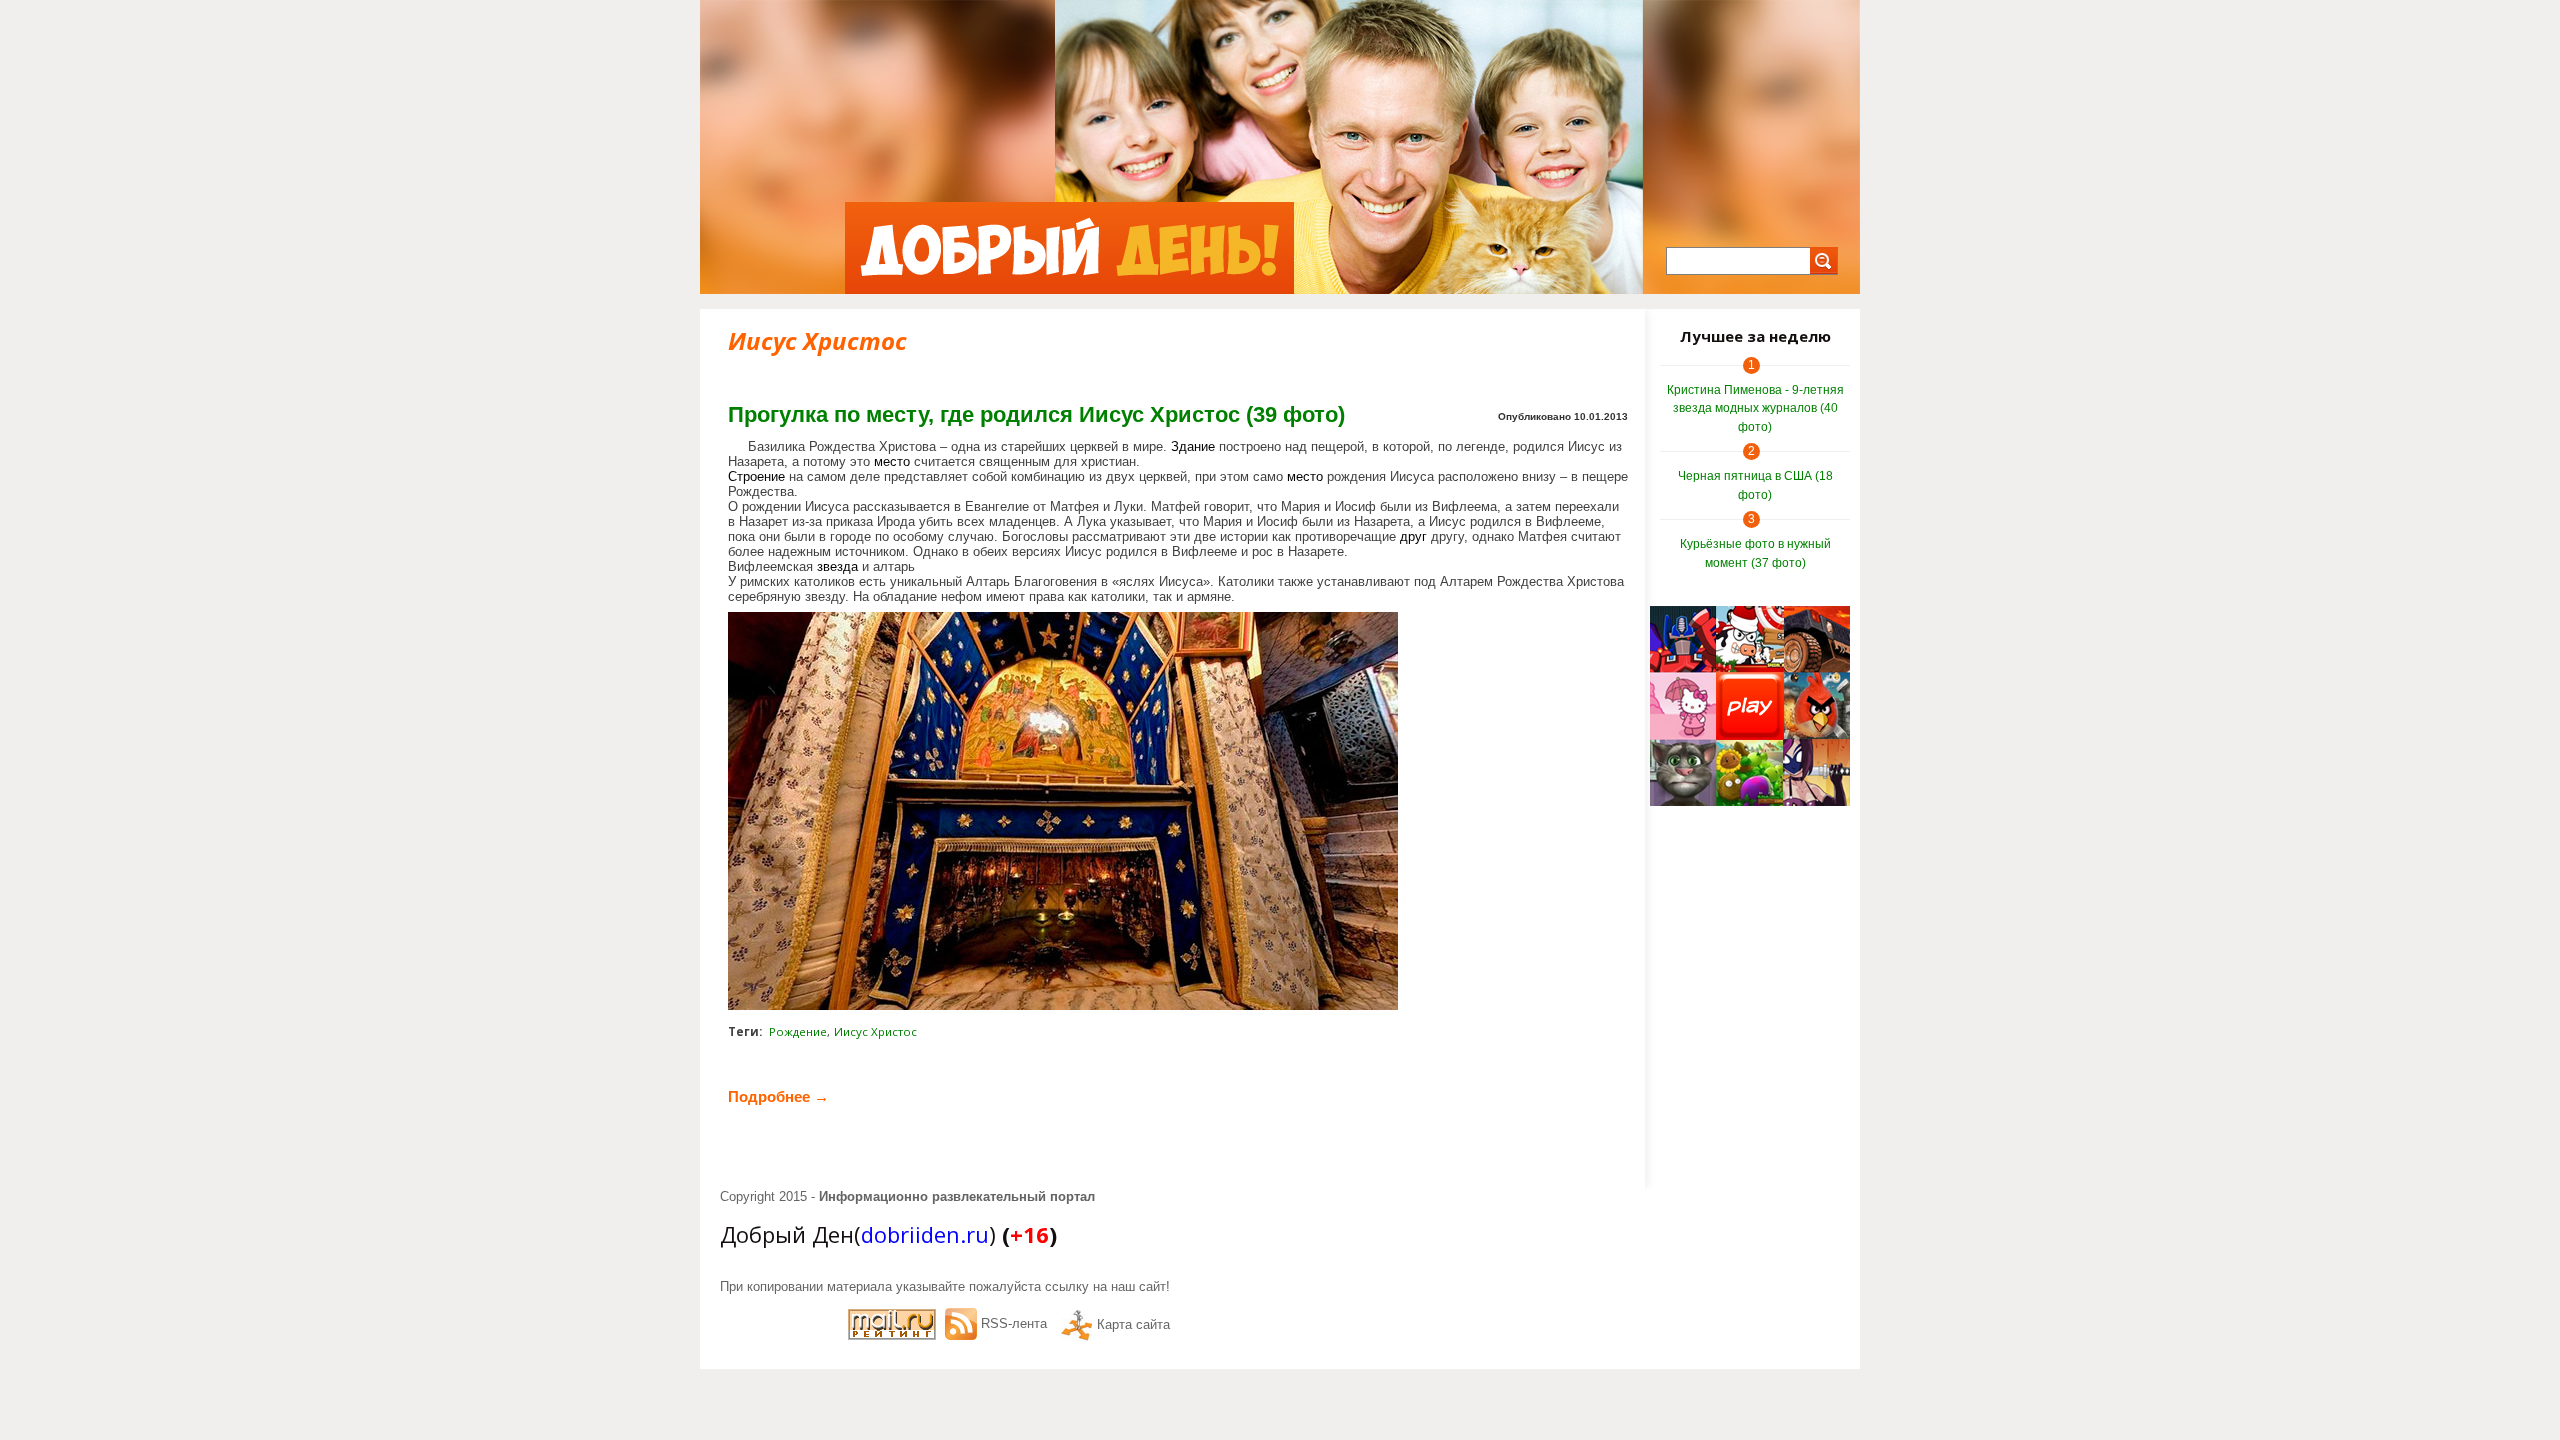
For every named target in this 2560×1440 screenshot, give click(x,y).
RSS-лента (1014, 1323)
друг (1413, 536)
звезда (837, 566)
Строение (756, 476)
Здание (1193, 446)
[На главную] (1069, 248)
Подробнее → (778, 1096)
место (892, 461)
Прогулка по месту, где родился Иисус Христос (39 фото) (1036, 414)
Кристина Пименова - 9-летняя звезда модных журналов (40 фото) (1755, 408)
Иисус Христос (875, 1031)
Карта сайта (1133, 1324)
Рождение (798, 1031)
